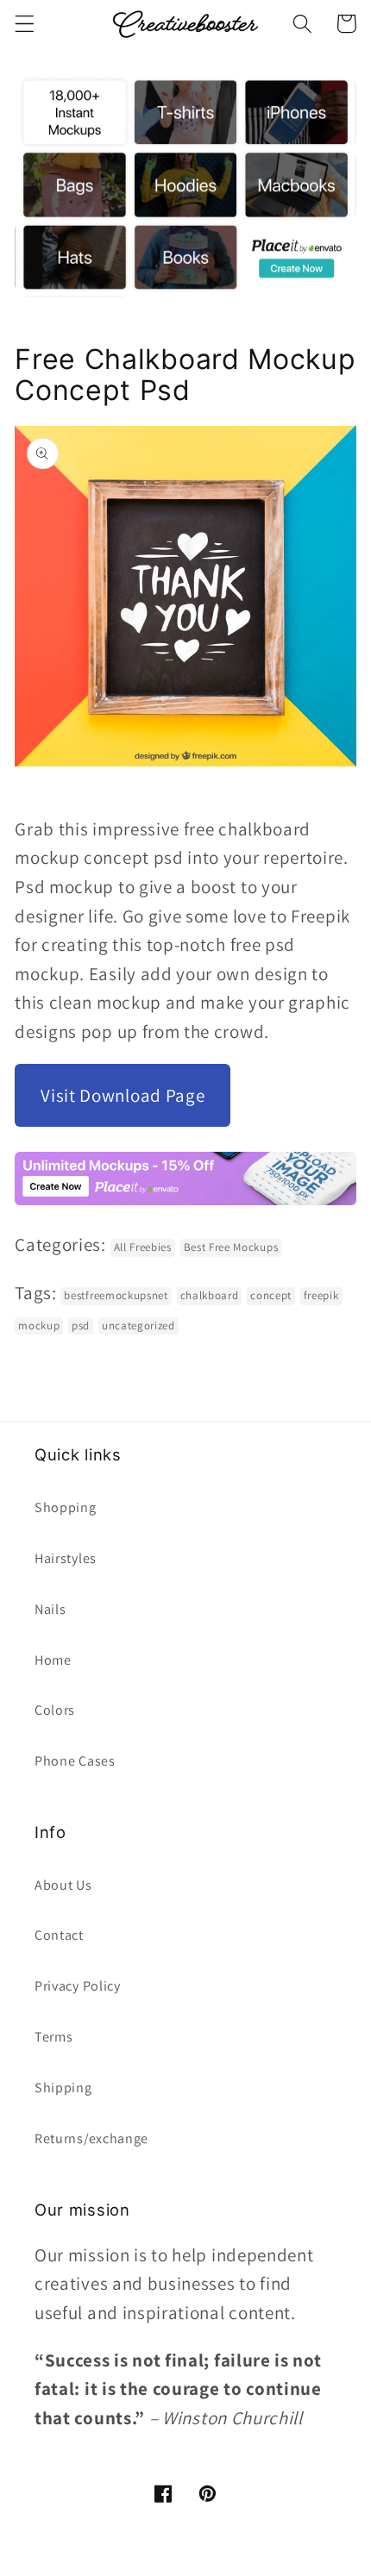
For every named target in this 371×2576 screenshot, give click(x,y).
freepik (321, 1295)
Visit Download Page (123, 1095)
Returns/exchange (91, 2138)
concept (271, 1295)
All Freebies (143, 1247)
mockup (39, 1326)
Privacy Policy (78, 1986)
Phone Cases (75, 1761)
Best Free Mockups (231, 1247)
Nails (50, 1609)
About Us (63, 1885)
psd (81, 1326)
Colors (55, 1710)
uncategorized (138, 1326)
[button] (25, 24)
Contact (59, 1935)
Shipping (63, 2088)
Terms (53, 2037)
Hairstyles (66, 1558)
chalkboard (210, 1295)
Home (53, 1660)
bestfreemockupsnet (116, 1295)
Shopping (66, 1507)
